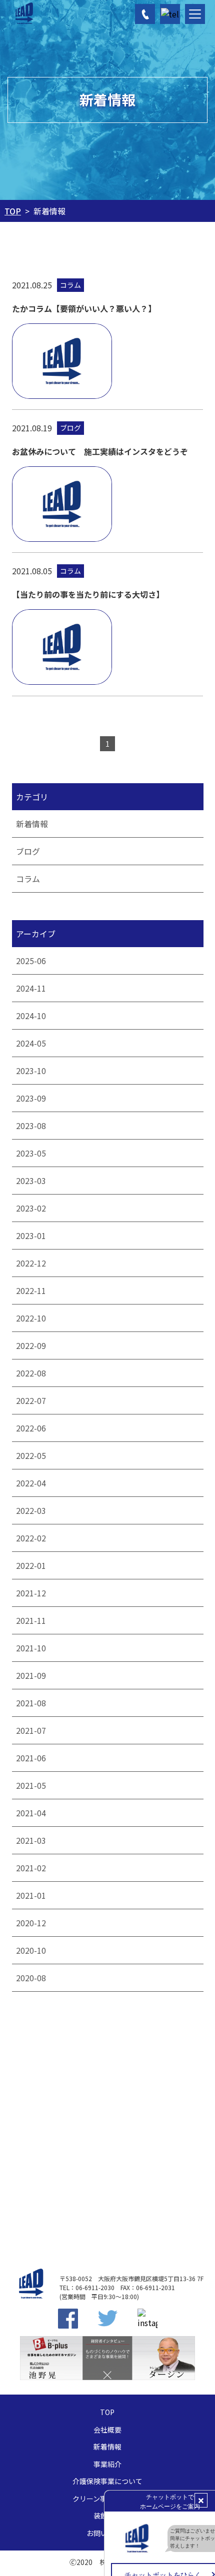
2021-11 (30, 1620)
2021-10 (30, 1648)
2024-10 (30, 1016)
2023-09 (30, 1098)
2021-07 (30, 1730)
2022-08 (30, 1373)
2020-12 (30, 1923)
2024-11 (30, 988)
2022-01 (30, 1565)
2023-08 (30, 1126)
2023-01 (30, 1236)
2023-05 (30, 1153)
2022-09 (30, 1345)
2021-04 (30, 1813)
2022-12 (30, 1263)
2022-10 (30, 1318)
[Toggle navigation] (195, 14)
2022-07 (30, 1400)
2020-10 (30, 1950)
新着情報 (31, 824)
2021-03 (30, 1840)
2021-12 (30, 1593)
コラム (27, 879)
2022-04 (30, 1483)
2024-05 (30, 1043)
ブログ (27, 851)
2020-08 (30, 1978)
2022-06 (30, 1428)
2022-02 (30, 1538)
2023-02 (30, 1208)
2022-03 (30, 1510)
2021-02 (30, 1868)
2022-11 (30, 1290)
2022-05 (30, 1455)
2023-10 (30, 1071)
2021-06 (30, 1758)
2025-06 (30, 961)
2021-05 (30, 1785)
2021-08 (30, 1703)
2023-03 (30, 1181)
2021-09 (30, 1675)
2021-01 (30, 1895)
